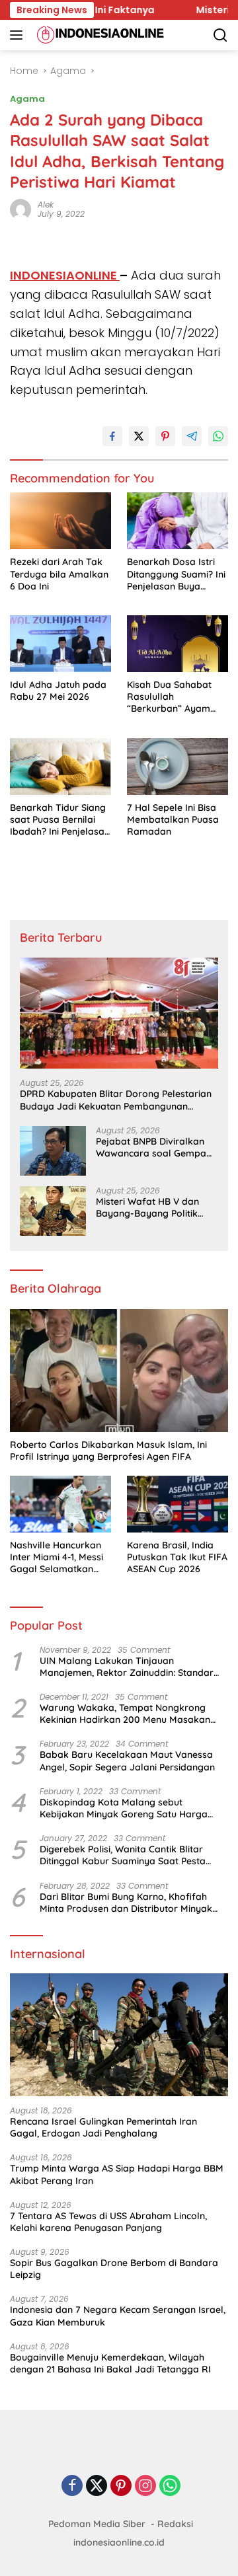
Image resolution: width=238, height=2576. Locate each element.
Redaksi (175, 2524)
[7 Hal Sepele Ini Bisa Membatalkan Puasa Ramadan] (178, 767)
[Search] (220, 35)
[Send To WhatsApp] (218, 436)
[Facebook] (72, 2486)
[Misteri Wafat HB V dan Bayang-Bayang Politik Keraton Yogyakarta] (53, 1211)
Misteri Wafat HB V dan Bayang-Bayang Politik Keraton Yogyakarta (147, 1207)
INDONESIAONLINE (65, 275)
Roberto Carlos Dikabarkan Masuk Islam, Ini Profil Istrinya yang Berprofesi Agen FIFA (108, 1451)
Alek (46, 205)
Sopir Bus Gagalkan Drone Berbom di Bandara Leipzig (114, 2269)
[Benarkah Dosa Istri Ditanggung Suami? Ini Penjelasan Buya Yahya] (178, 521)
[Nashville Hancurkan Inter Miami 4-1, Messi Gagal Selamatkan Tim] (60, 1504)
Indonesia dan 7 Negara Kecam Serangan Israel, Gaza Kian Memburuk (118, 2316)
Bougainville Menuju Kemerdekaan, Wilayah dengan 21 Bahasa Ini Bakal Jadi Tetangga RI (110, 2363)
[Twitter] (97, 2486)
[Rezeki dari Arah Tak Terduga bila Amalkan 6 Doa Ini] (60, 521)
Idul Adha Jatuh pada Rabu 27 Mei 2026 (58, 691)
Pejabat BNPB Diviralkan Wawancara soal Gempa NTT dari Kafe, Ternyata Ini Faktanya (156, 1147)
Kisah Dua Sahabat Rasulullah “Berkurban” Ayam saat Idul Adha (169, 697)
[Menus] (19, 35)
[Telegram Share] (192, 436)
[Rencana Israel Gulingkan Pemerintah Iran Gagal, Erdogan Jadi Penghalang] (119, 2035)
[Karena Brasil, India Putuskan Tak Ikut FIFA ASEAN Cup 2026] (178, 1504)
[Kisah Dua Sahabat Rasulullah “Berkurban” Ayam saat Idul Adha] (178, 644)
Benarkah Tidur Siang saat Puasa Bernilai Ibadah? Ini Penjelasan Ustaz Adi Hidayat (60, 820)
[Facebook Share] (112, 436)
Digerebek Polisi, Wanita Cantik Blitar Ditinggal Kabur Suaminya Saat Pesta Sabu (123, 1855)
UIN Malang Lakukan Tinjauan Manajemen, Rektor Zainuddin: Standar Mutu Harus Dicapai (127, 1667)
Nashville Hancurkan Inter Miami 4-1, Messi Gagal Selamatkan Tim (57, 1557)
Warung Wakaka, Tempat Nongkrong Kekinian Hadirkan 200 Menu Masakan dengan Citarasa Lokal (125, 1714)
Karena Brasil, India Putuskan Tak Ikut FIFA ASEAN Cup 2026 (177, 1557)
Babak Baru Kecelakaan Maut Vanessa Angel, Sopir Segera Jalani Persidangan (127, 1761)
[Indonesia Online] (99, 35)
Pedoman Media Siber (97, 2524)
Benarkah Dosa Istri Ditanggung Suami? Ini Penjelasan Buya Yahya (176, 574)
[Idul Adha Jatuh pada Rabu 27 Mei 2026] (60, 644)
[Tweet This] (139, 436)
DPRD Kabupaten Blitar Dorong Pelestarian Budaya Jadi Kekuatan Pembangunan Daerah (116, 1100)
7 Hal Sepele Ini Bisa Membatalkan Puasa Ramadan (173, 819)
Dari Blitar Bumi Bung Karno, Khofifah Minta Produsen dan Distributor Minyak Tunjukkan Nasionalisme (126, 1903)
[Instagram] (145, 2486)
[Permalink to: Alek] (20, 209)
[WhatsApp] (170, 2486)
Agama (27, 99)
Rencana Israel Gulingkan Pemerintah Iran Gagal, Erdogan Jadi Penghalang (103, 2127)
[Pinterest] (121, 2486)
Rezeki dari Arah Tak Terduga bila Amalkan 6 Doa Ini (59, 574)
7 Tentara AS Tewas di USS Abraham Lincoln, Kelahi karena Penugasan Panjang (108, 2222)
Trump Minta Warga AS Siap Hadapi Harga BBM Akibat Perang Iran (117, 2174)
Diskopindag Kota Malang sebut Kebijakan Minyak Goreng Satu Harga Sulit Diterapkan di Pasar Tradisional (124, 1808)
